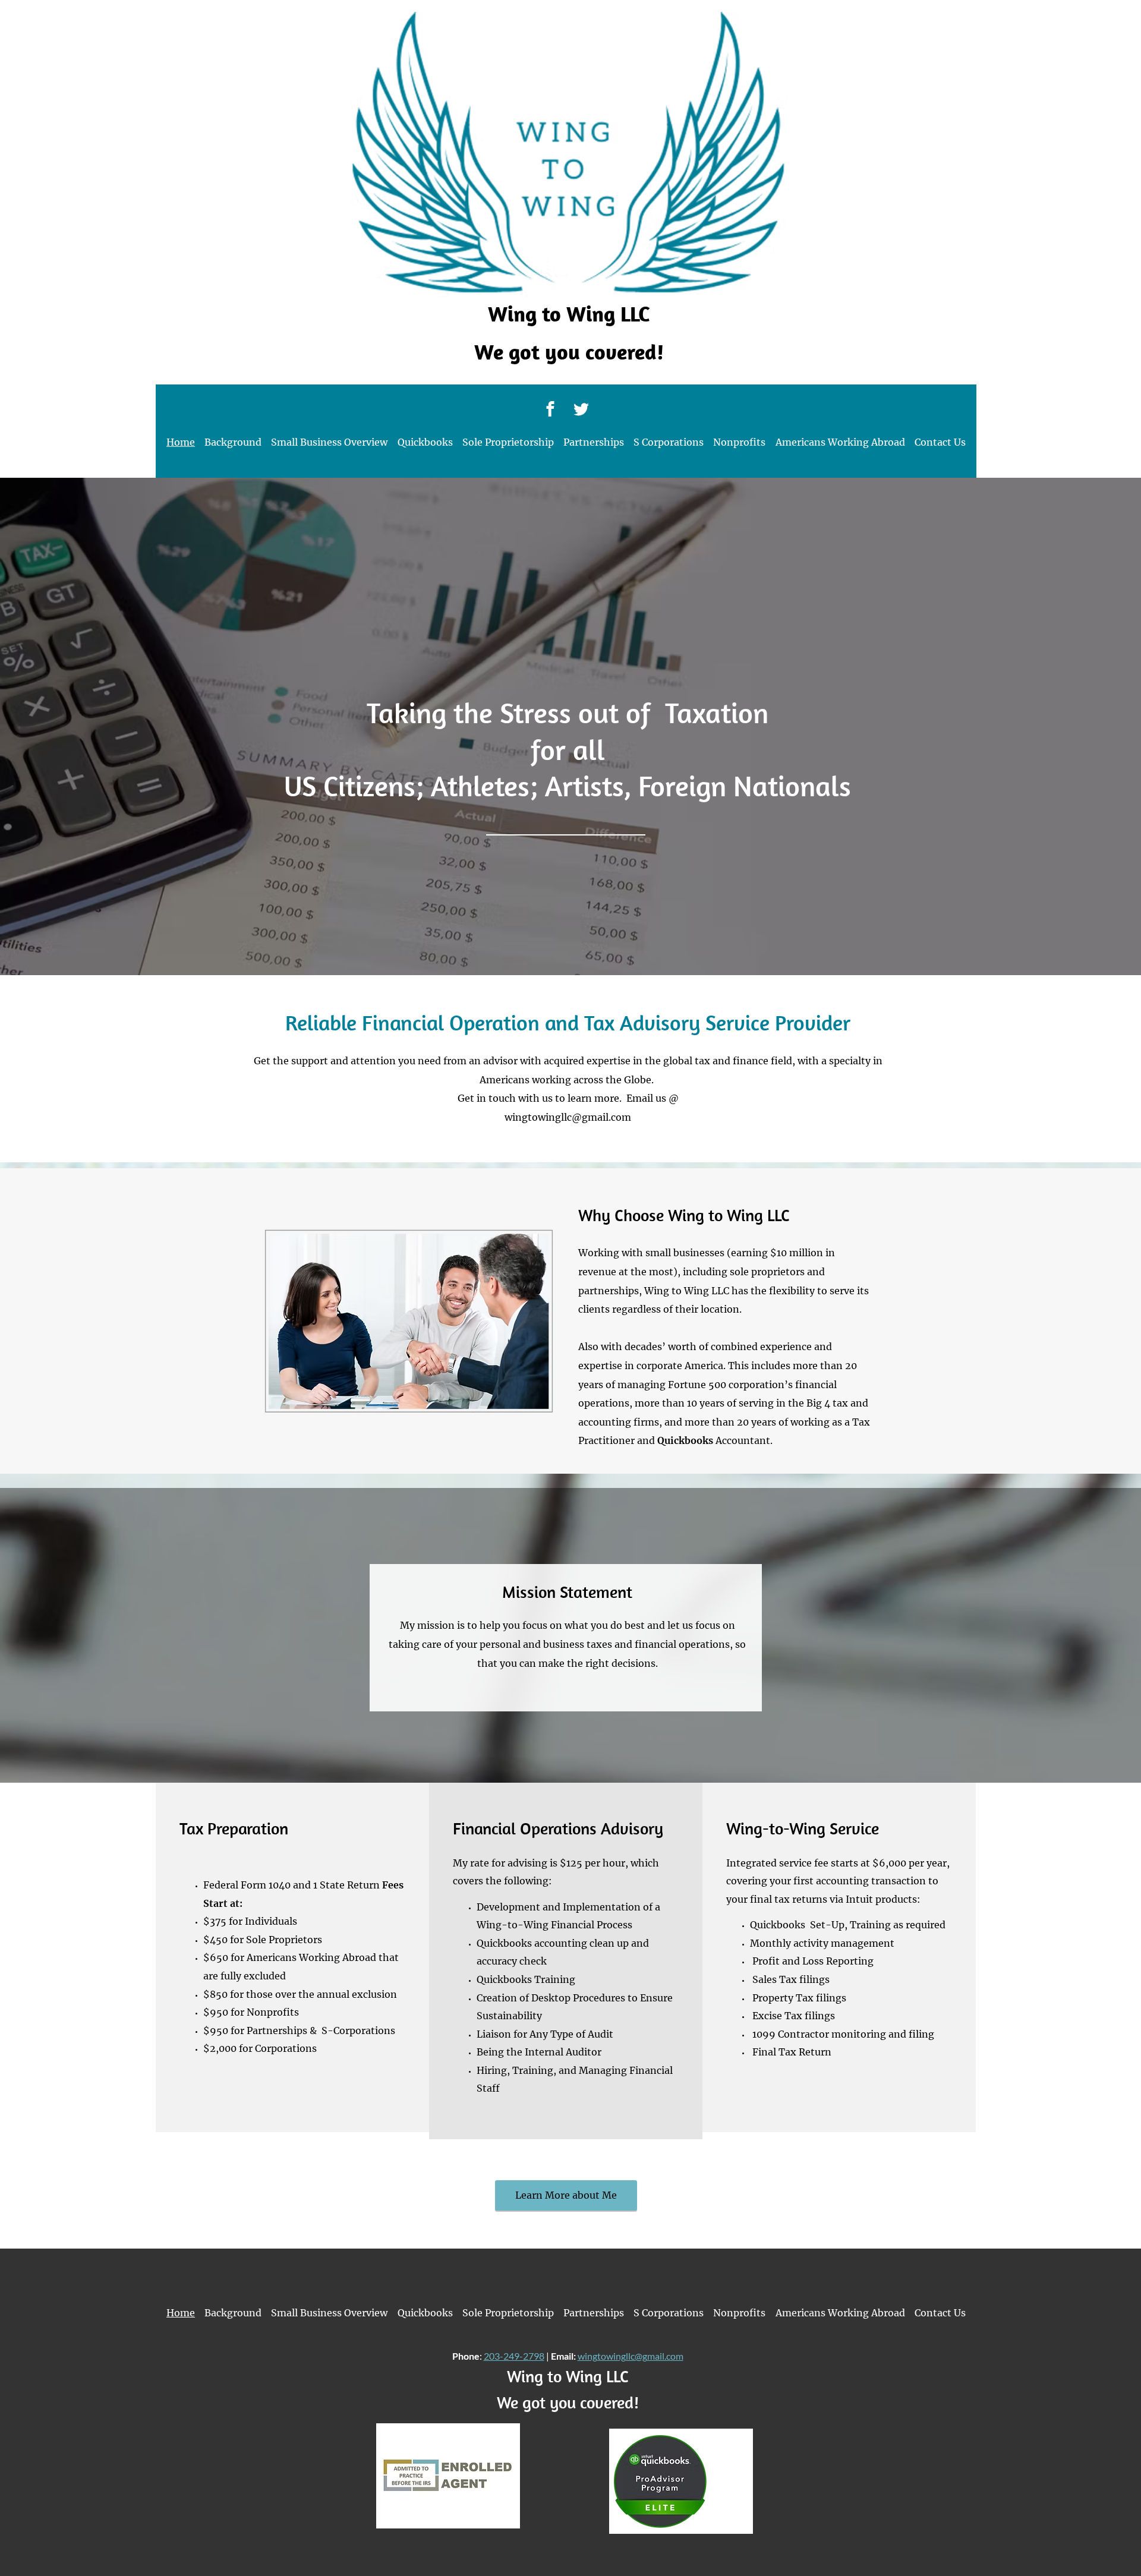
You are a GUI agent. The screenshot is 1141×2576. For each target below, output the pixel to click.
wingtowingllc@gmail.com (568, 1117)
